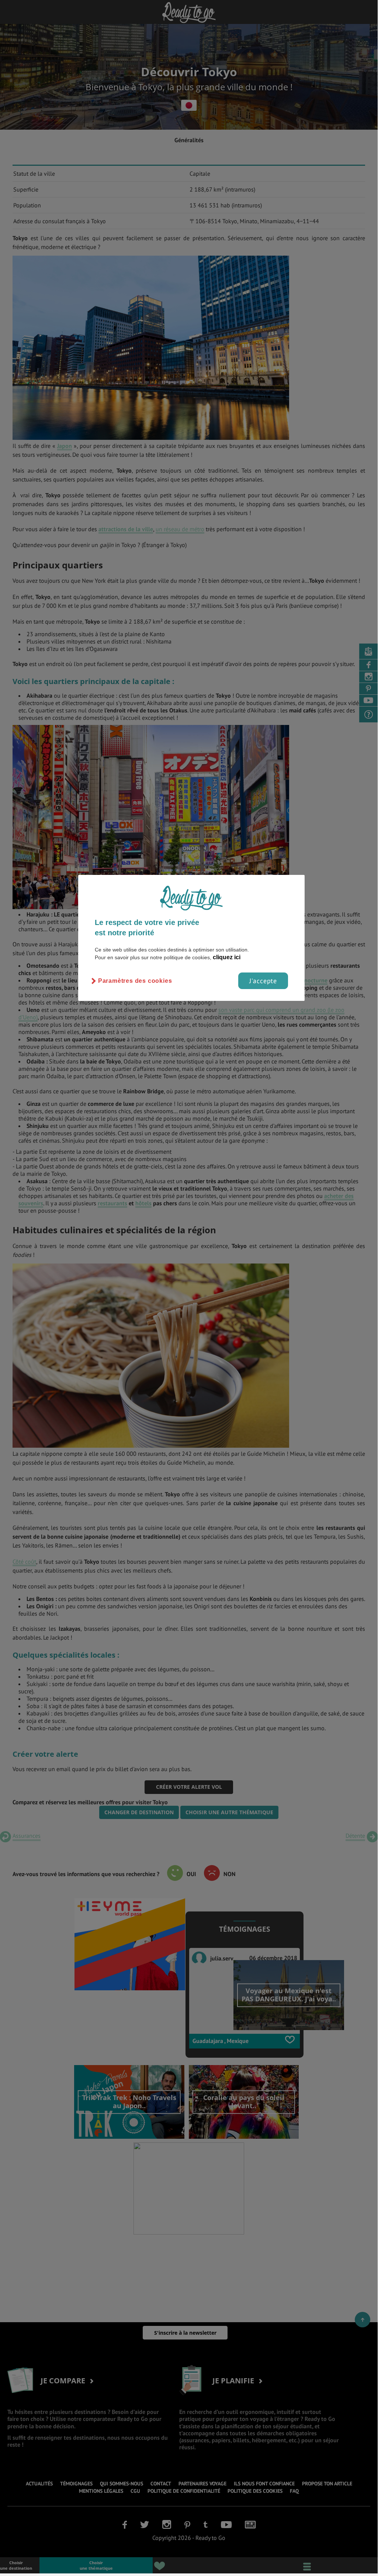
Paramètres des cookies (135, 981)
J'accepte (263, 981)
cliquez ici (227, 957)
